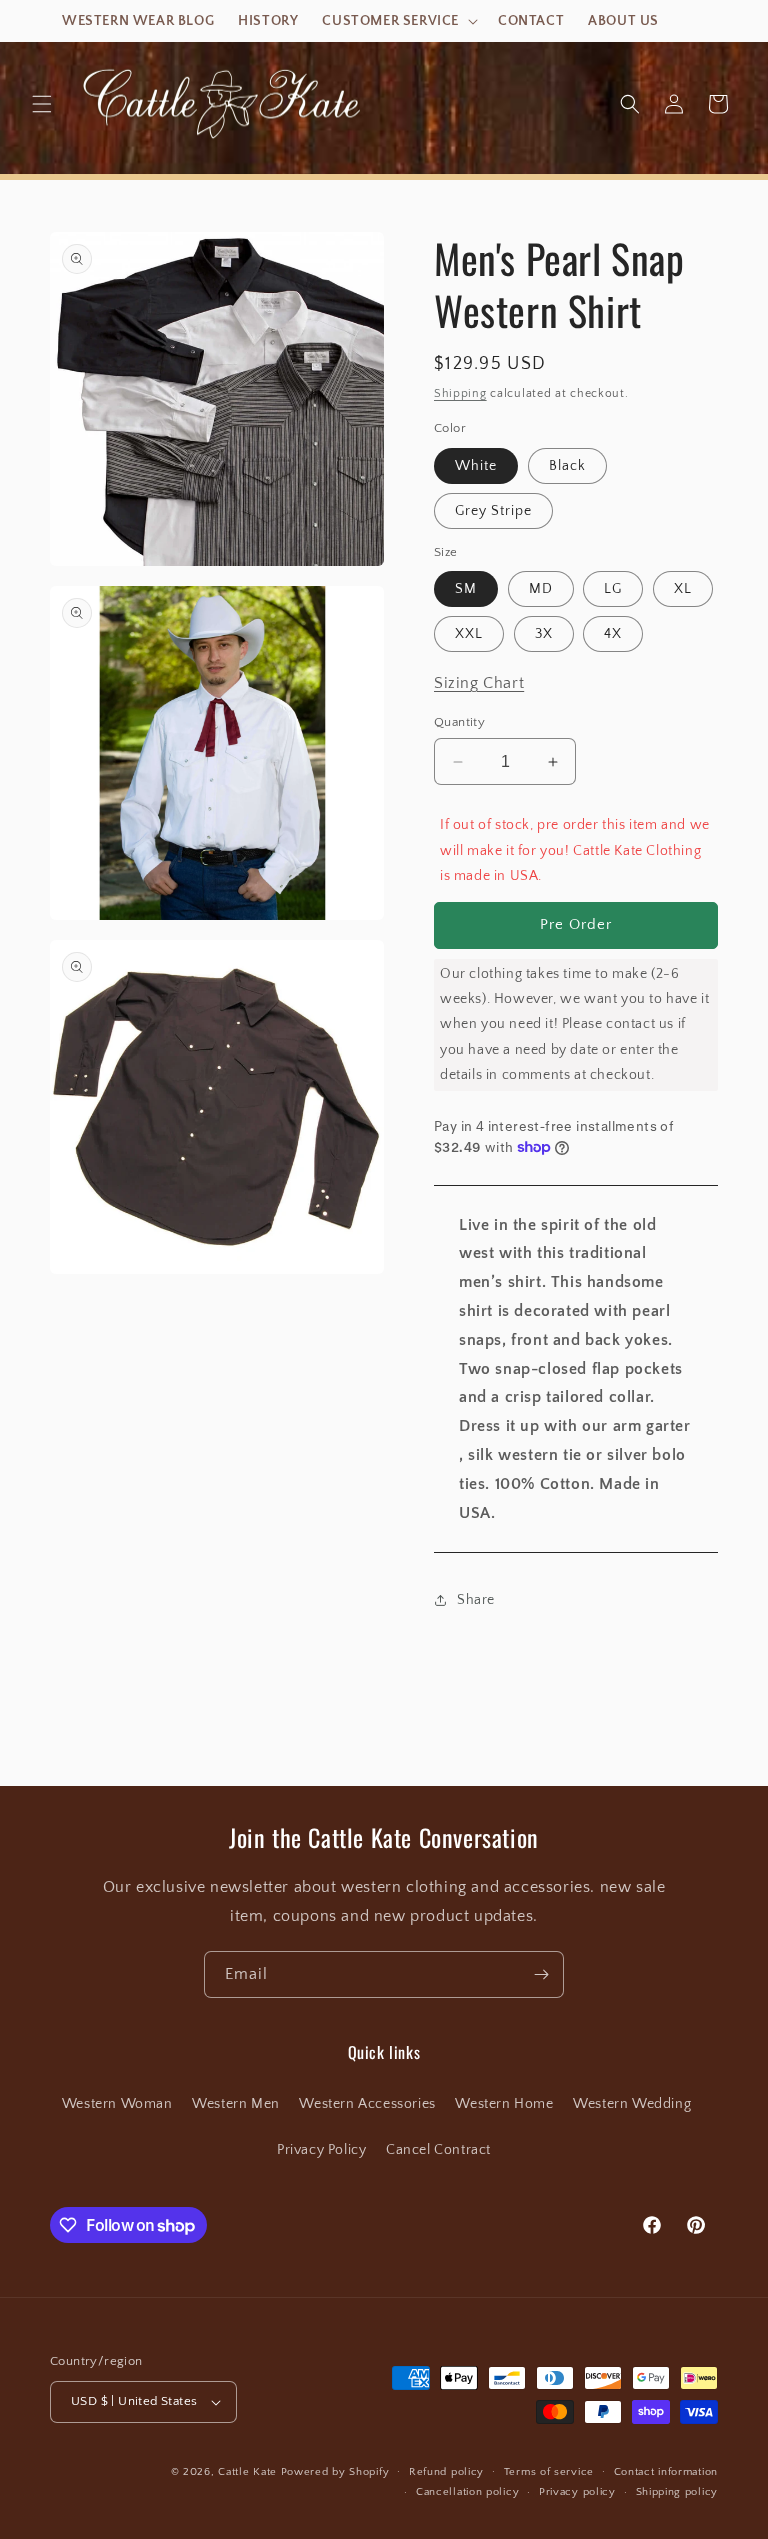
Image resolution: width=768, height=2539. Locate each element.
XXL (469, 634)
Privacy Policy (321, 2150)
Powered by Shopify (335, 2472)
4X (613, 634)
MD (541, 589)
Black (567, 466)
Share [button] (476, 1600)
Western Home (504, 2104)
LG (613, 589)
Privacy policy (577, 2492)
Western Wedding (632, 2104)
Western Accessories (367, 2104)
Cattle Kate (247, 2472)
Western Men (236, 2104)
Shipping (460, 393)
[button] (398, 21)
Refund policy (446, 2472)
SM (466, 589)
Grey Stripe (493, 511)
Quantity (459, 722)
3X (544, 634)
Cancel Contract (438, 2150)
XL (683, 589)
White (476, 466)
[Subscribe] (541, 1974)
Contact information (666, 2472)
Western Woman (117, 2104)
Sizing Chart (479, 683)
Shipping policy (677, 2492)
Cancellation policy (467, 2492)
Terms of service (549, 2472)
